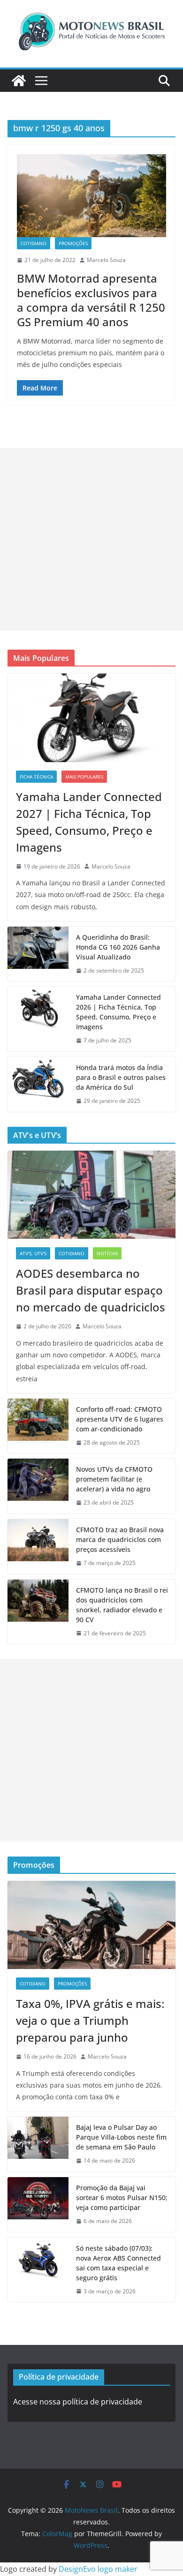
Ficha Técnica (36, 777)
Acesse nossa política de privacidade (78, 2402)
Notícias (107, 1253)
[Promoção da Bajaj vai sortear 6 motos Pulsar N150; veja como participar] (38, 2205)
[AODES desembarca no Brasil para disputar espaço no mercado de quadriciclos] (91, 1195)
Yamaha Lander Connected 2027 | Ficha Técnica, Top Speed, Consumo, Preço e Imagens (89, 822)
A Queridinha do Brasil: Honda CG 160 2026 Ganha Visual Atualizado (118, 947)
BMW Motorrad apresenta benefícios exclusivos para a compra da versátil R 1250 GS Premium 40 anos (91, 300)
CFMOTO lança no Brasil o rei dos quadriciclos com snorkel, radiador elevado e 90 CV (122, 1605)
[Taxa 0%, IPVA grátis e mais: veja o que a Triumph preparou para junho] (91, 1925)
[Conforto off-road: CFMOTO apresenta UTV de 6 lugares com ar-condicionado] (38, 1426)
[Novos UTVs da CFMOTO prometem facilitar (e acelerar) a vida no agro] (38, 1486)
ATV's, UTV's (33, 1253)
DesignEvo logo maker (98, 2569)
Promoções (73, 243)
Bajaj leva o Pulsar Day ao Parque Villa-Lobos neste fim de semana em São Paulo (121, 2137)
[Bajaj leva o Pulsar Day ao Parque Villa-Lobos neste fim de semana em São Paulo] (38, 2144)
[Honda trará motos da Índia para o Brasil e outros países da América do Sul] (38, 1084)
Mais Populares (84, 777)
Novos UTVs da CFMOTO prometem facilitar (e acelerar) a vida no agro (114, 1479)
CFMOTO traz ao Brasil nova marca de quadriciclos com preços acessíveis (120, 1539)
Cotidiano (34, 243)
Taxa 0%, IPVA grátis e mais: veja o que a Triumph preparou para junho (90, 2020)
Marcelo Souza (106, 260)
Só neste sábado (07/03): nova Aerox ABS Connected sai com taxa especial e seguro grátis (118, 2263)
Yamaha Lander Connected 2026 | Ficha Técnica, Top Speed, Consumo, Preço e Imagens (118, 1012)
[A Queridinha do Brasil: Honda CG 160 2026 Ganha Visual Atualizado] (38, 954)
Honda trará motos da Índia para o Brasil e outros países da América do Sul (121, 1077)
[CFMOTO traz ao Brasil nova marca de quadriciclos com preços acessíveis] (38, 1546)
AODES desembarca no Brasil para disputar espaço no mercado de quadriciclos (91, 1290)
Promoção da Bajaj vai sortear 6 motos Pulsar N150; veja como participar (122, 2198)
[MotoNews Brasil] (19, 81)
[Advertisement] (91, 539)
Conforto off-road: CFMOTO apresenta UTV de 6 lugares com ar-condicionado (120, 1419)
